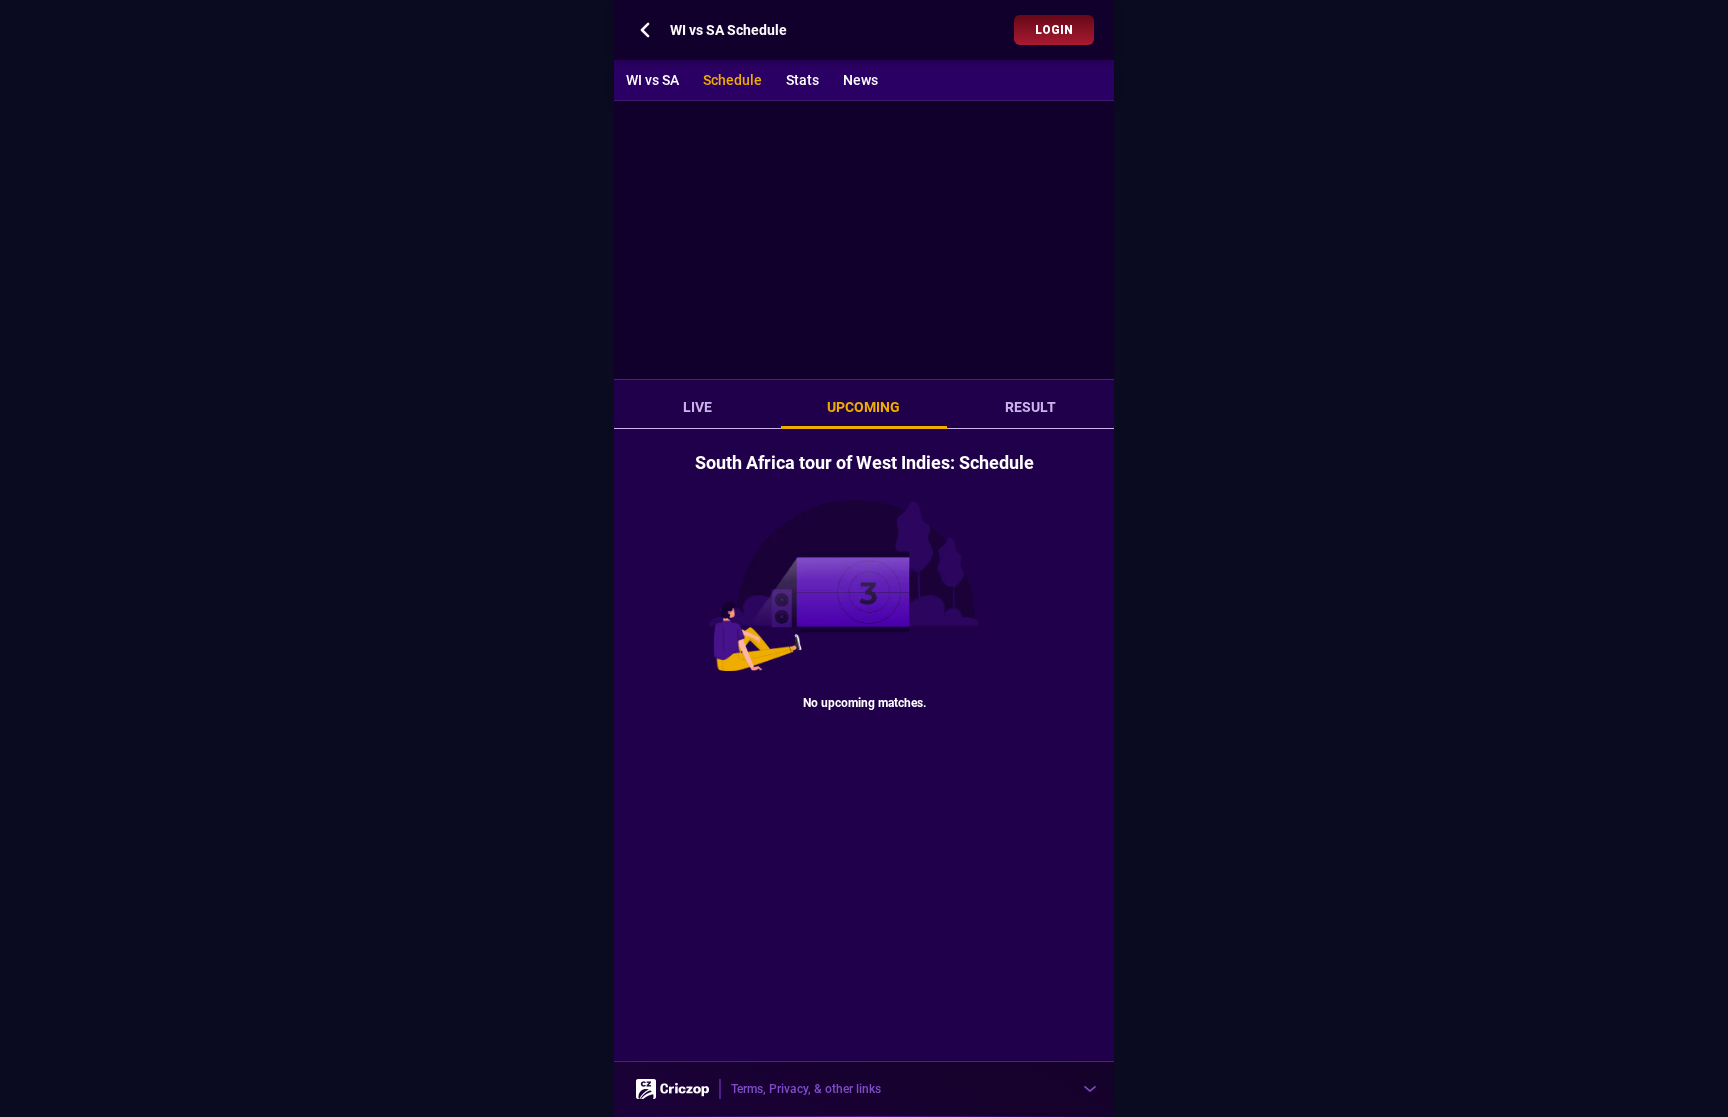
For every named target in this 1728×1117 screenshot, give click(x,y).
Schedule (732, 80)
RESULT (1030, 407)
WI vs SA (652, 80)
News (860, 80)
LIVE (697, 407)
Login (1054, 30)
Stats (802, 80)
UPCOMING (863, 407)
